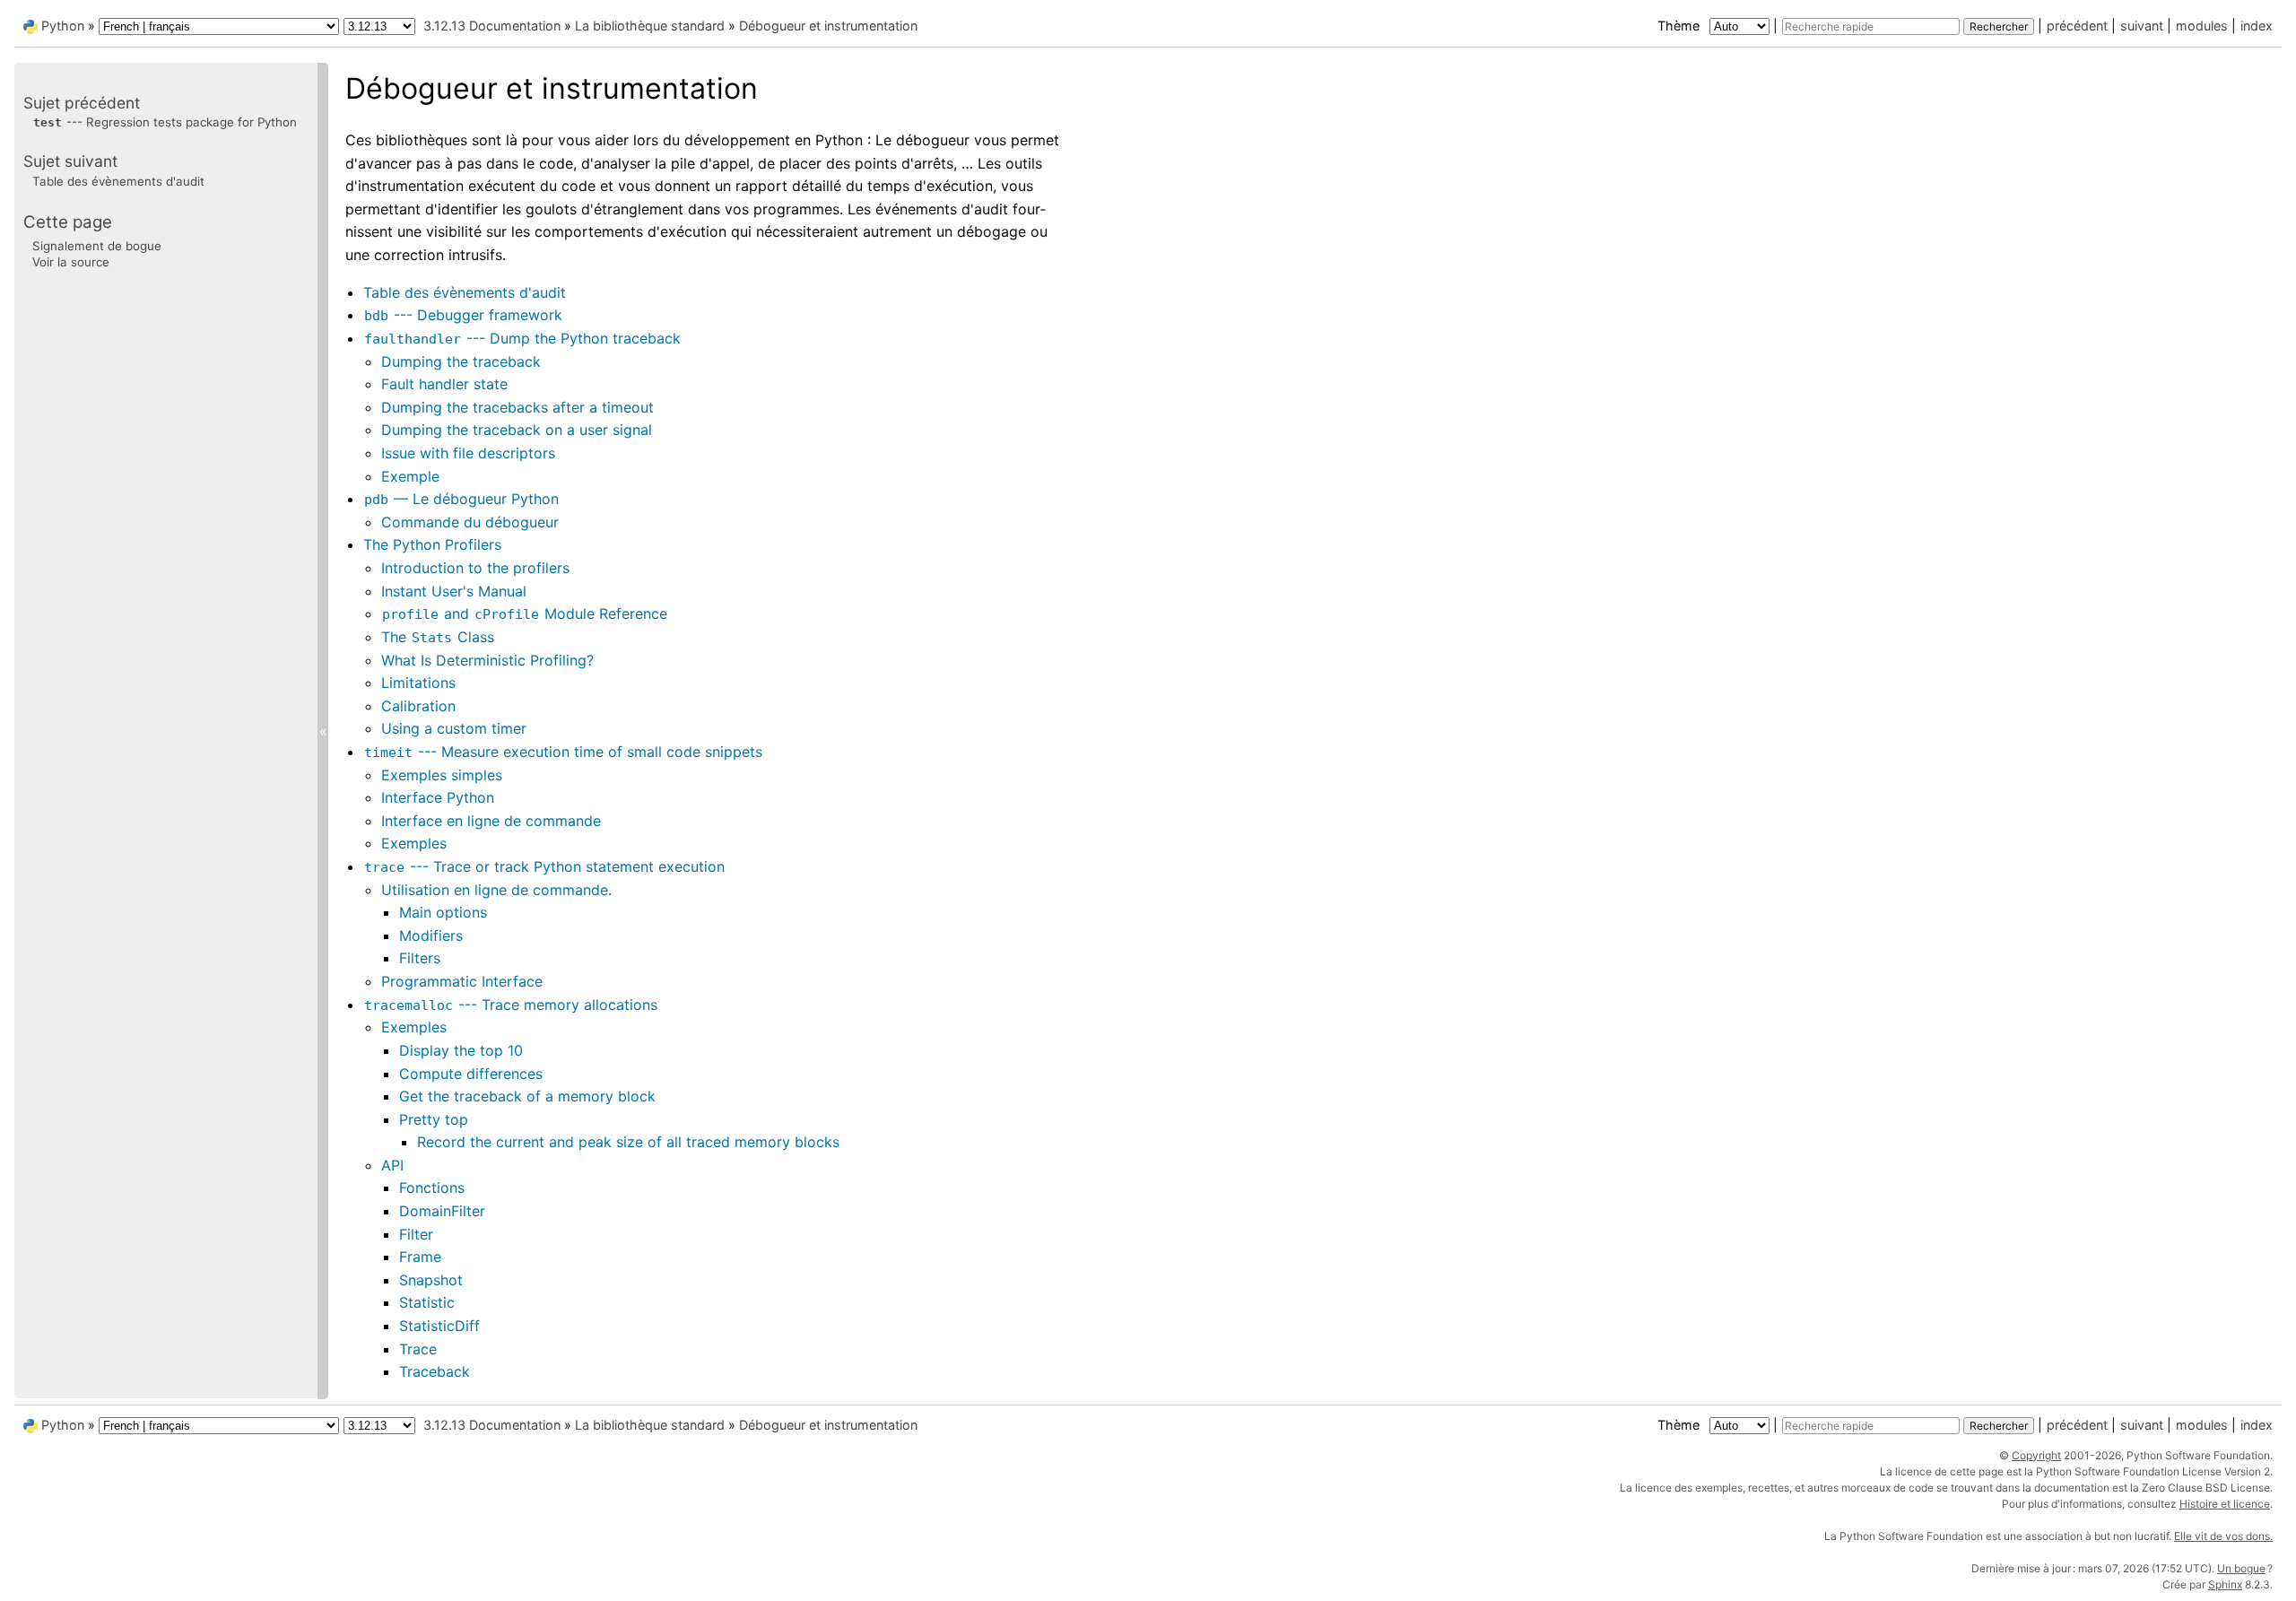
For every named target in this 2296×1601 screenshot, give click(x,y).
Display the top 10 (461, 1050)
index (2257, 26)
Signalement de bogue (97, 246)
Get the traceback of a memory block (527, 1096)
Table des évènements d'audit (465, 292)
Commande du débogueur (470, 522)
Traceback (435, 1371)
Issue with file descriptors (468, 453)
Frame (420, 1257)
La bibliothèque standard (650, 26)
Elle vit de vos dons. (2223, 1536)
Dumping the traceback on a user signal (517, 430)
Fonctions (432, 1188)
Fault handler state (444, 384)
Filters (420, 958)
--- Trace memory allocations (511, 1005)
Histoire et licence (2225, 1504)
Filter (416, 1234)
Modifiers (431, 935)
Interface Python (438, 797)
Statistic (427, 1302)
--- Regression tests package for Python (165, 122)
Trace (418, 1349)
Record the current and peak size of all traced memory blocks (628, 1142)
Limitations (418, 683)
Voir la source (71, 262)
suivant (2142, 26)
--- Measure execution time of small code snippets (563, 752)
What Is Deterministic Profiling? (487, 660)
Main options (443, 912)
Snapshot (431, 1280)
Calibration (418, 706)
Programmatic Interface (462, 981)
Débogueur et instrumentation (828, 26)
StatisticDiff (439, 1326)
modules (2202, 26)
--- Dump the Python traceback (522, 338)
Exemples (414, 843)
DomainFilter (442, 1211)
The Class (438, 637)
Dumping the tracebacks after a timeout (517, 407)
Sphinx (2225, 1584)
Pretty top (434, 1119)
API (392, 1165)
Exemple (410, 476)
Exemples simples (442, 775)
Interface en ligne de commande (491, 821)
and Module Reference (525, 613)
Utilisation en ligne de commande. (496, 890)
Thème (1680, 26)
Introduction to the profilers (475, 568)
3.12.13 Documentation (492, 26)
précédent (2077, 26)
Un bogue (2241, 1568)
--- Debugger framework (463, 315)
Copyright (2036, 1455)
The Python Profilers (432, 544)
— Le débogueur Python (461, 499)
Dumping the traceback (461, 361)
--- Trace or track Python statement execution (544, 866)
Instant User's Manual (454, 591)
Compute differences (471, 1074)
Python (63, 26)
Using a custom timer (454, 728)
